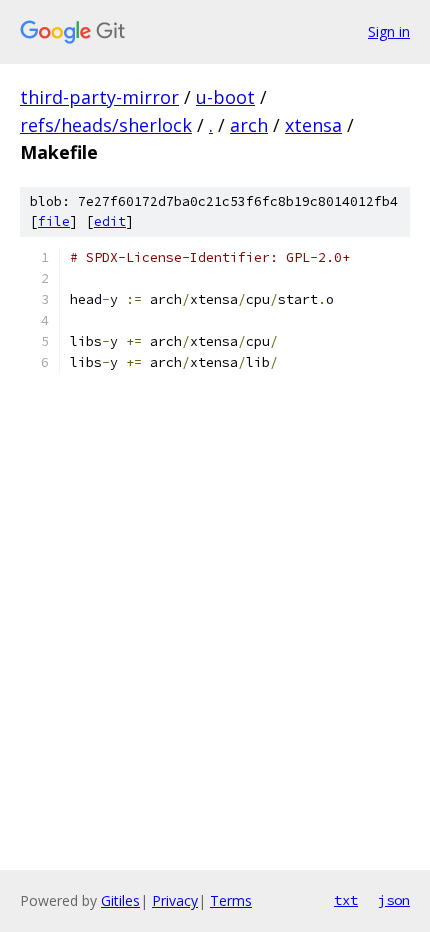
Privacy (175, 900)
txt (346, 900)
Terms (231, 900)
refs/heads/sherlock (106, 125)
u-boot (225, 97)
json (394, 900)
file (54, 221)
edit (110, 221)
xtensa (313, 125)
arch (249, 125)
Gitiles (120, 900)
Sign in (389, 31)
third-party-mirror (99, 97)
